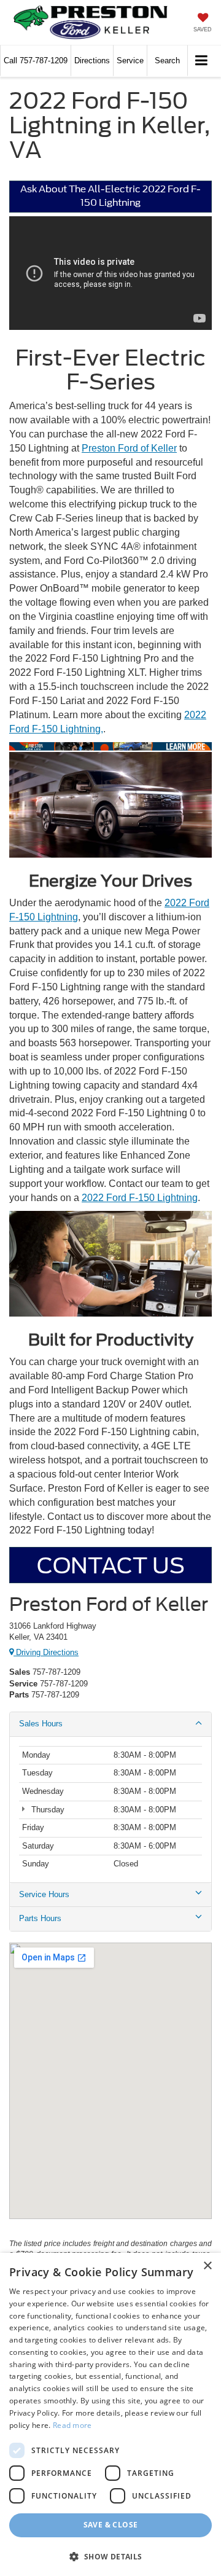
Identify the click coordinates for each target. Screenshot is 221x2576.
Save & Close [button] (111, 2525)
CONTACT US (111, 1565)
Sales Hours (41, 1724)
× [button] (207, 2266)
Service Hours (44, 1894)
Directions (92, 61)
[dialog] (110, 2414)
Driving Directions (46, 1652)
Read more (72, 2425)
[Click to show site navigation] (202, 61)
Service (130, 61)
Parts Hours (40, 1918)
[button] (36, 61)
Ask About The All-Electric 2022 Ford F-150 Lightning (110, 196)
